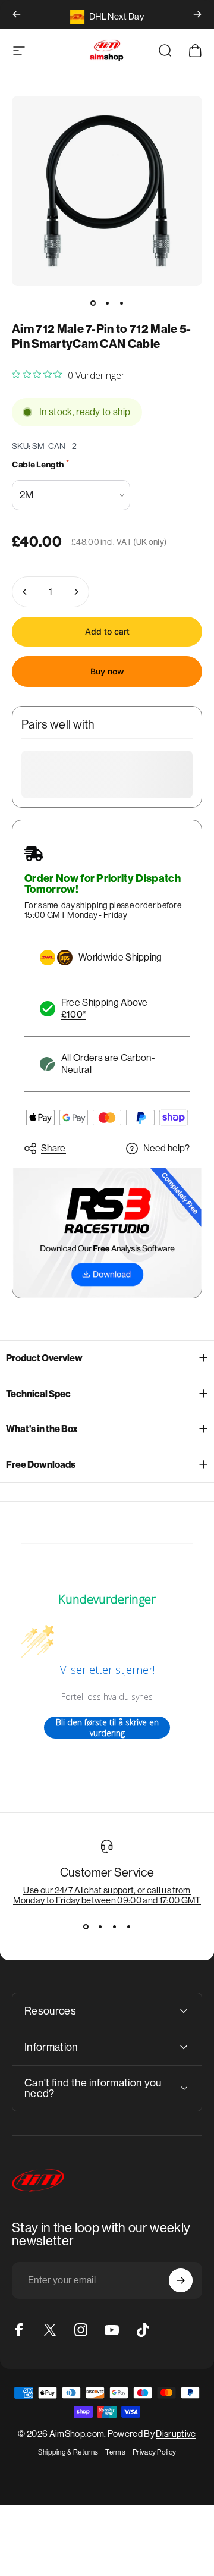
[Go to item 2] (107, 303)
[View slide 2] (100, 1926)
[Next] (197, 14)
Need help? (166, 1148)
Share (53, 1148)
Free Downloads (41, 1465)
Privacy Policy (154, 2452)
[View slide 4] (128, 1926)
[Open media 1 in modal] (107, 191)
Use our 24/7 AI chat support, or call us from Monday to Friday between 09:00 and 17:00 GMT (107, 1895)
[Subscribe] (181, 2280)
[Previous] (17, 14)
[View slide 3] (114, 1926)
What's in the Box (42, 1429)
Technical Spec (38, 1394)
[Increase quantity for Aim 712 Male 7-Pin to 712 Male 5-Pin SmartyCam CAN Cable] (76, 592)
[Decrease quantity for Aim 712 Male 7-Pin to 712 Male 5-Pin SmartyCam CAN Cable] (25, 592)
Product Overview (44, 1358)
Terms (115, 2452)
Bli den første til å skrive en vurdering (107, 1728)
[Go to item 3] (121, 303)
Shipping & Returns (68, 2452)
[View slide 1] (86, 1926)
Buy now (107, 671)
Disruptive (176, 2434)
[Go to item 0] (93, 303)
